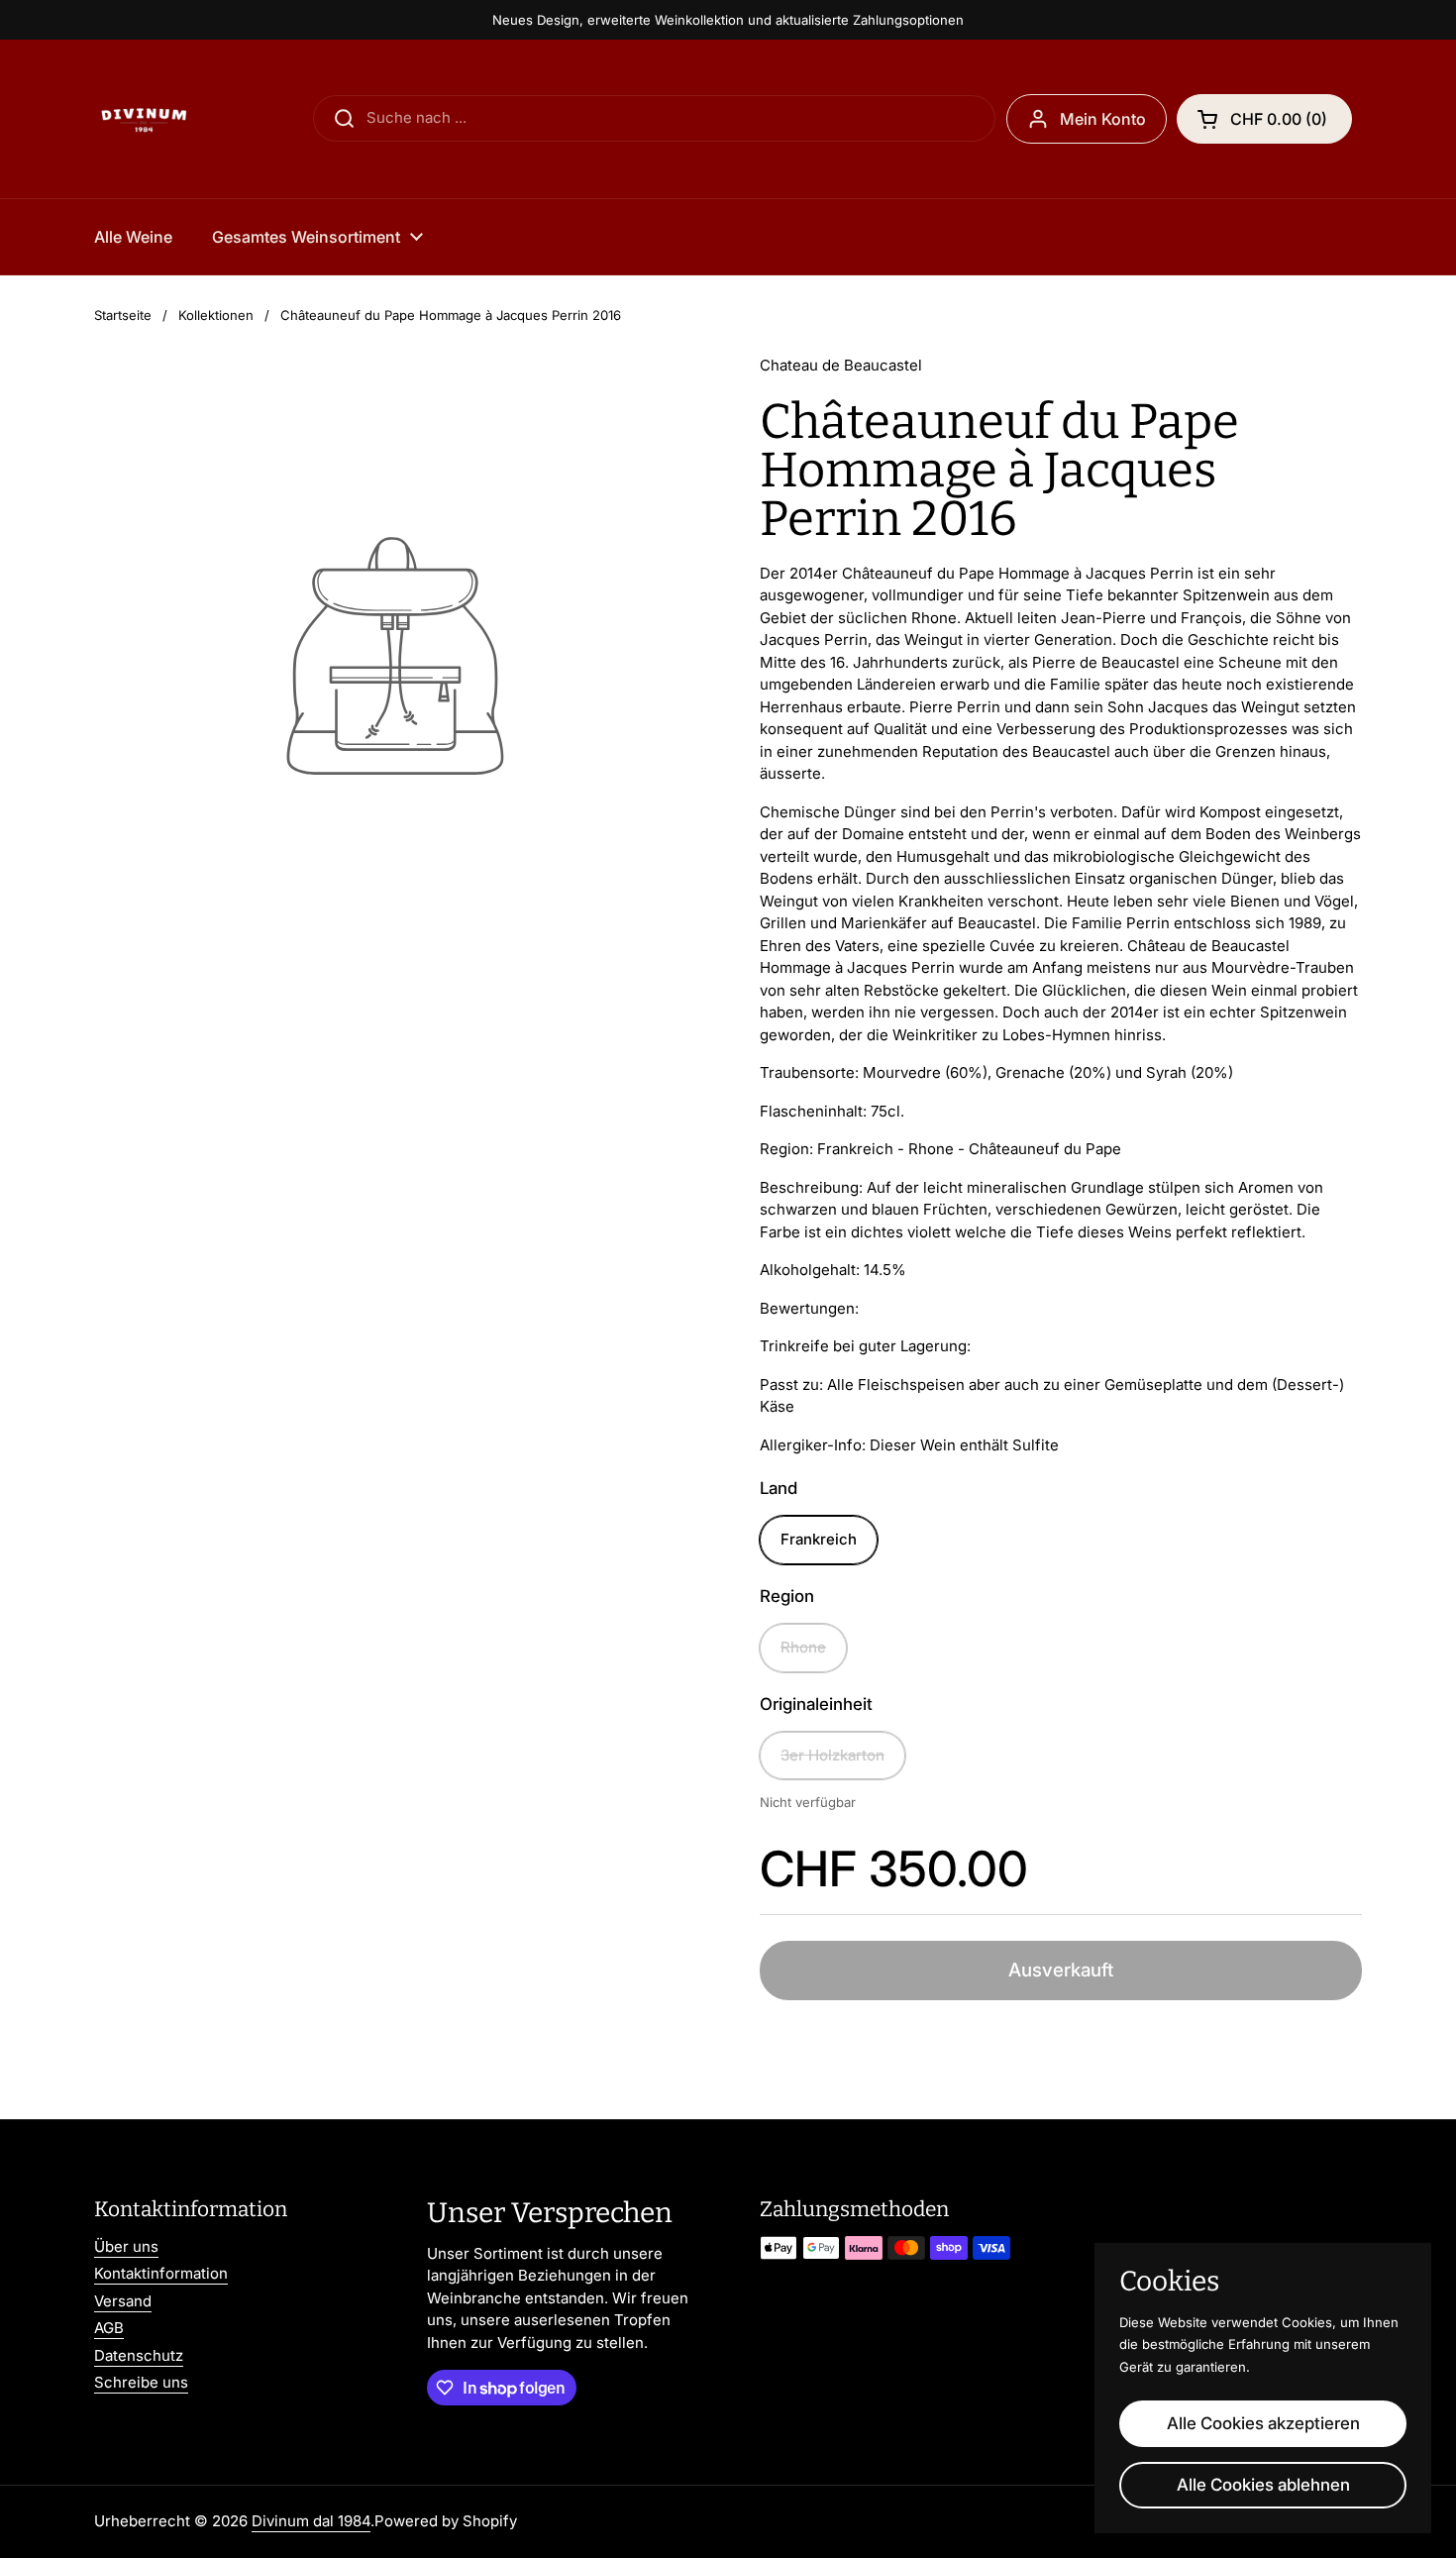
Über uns (126, 2246)
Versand (123, 2301)
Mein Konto (1103, 119)
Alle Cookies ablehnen (1263, 2485)
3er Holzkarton (832, 1755)
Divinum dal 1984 (311, 2521)
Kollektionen (216, 315)
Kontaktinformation (161, 2273)
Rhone (803, 1647)
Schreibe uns (141, 2382)
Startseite (123, 315)
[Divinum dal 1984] (144, 119)
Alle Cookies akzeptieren (1263, 2423)
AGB (109, 2328)
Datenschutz (139, 2355)
